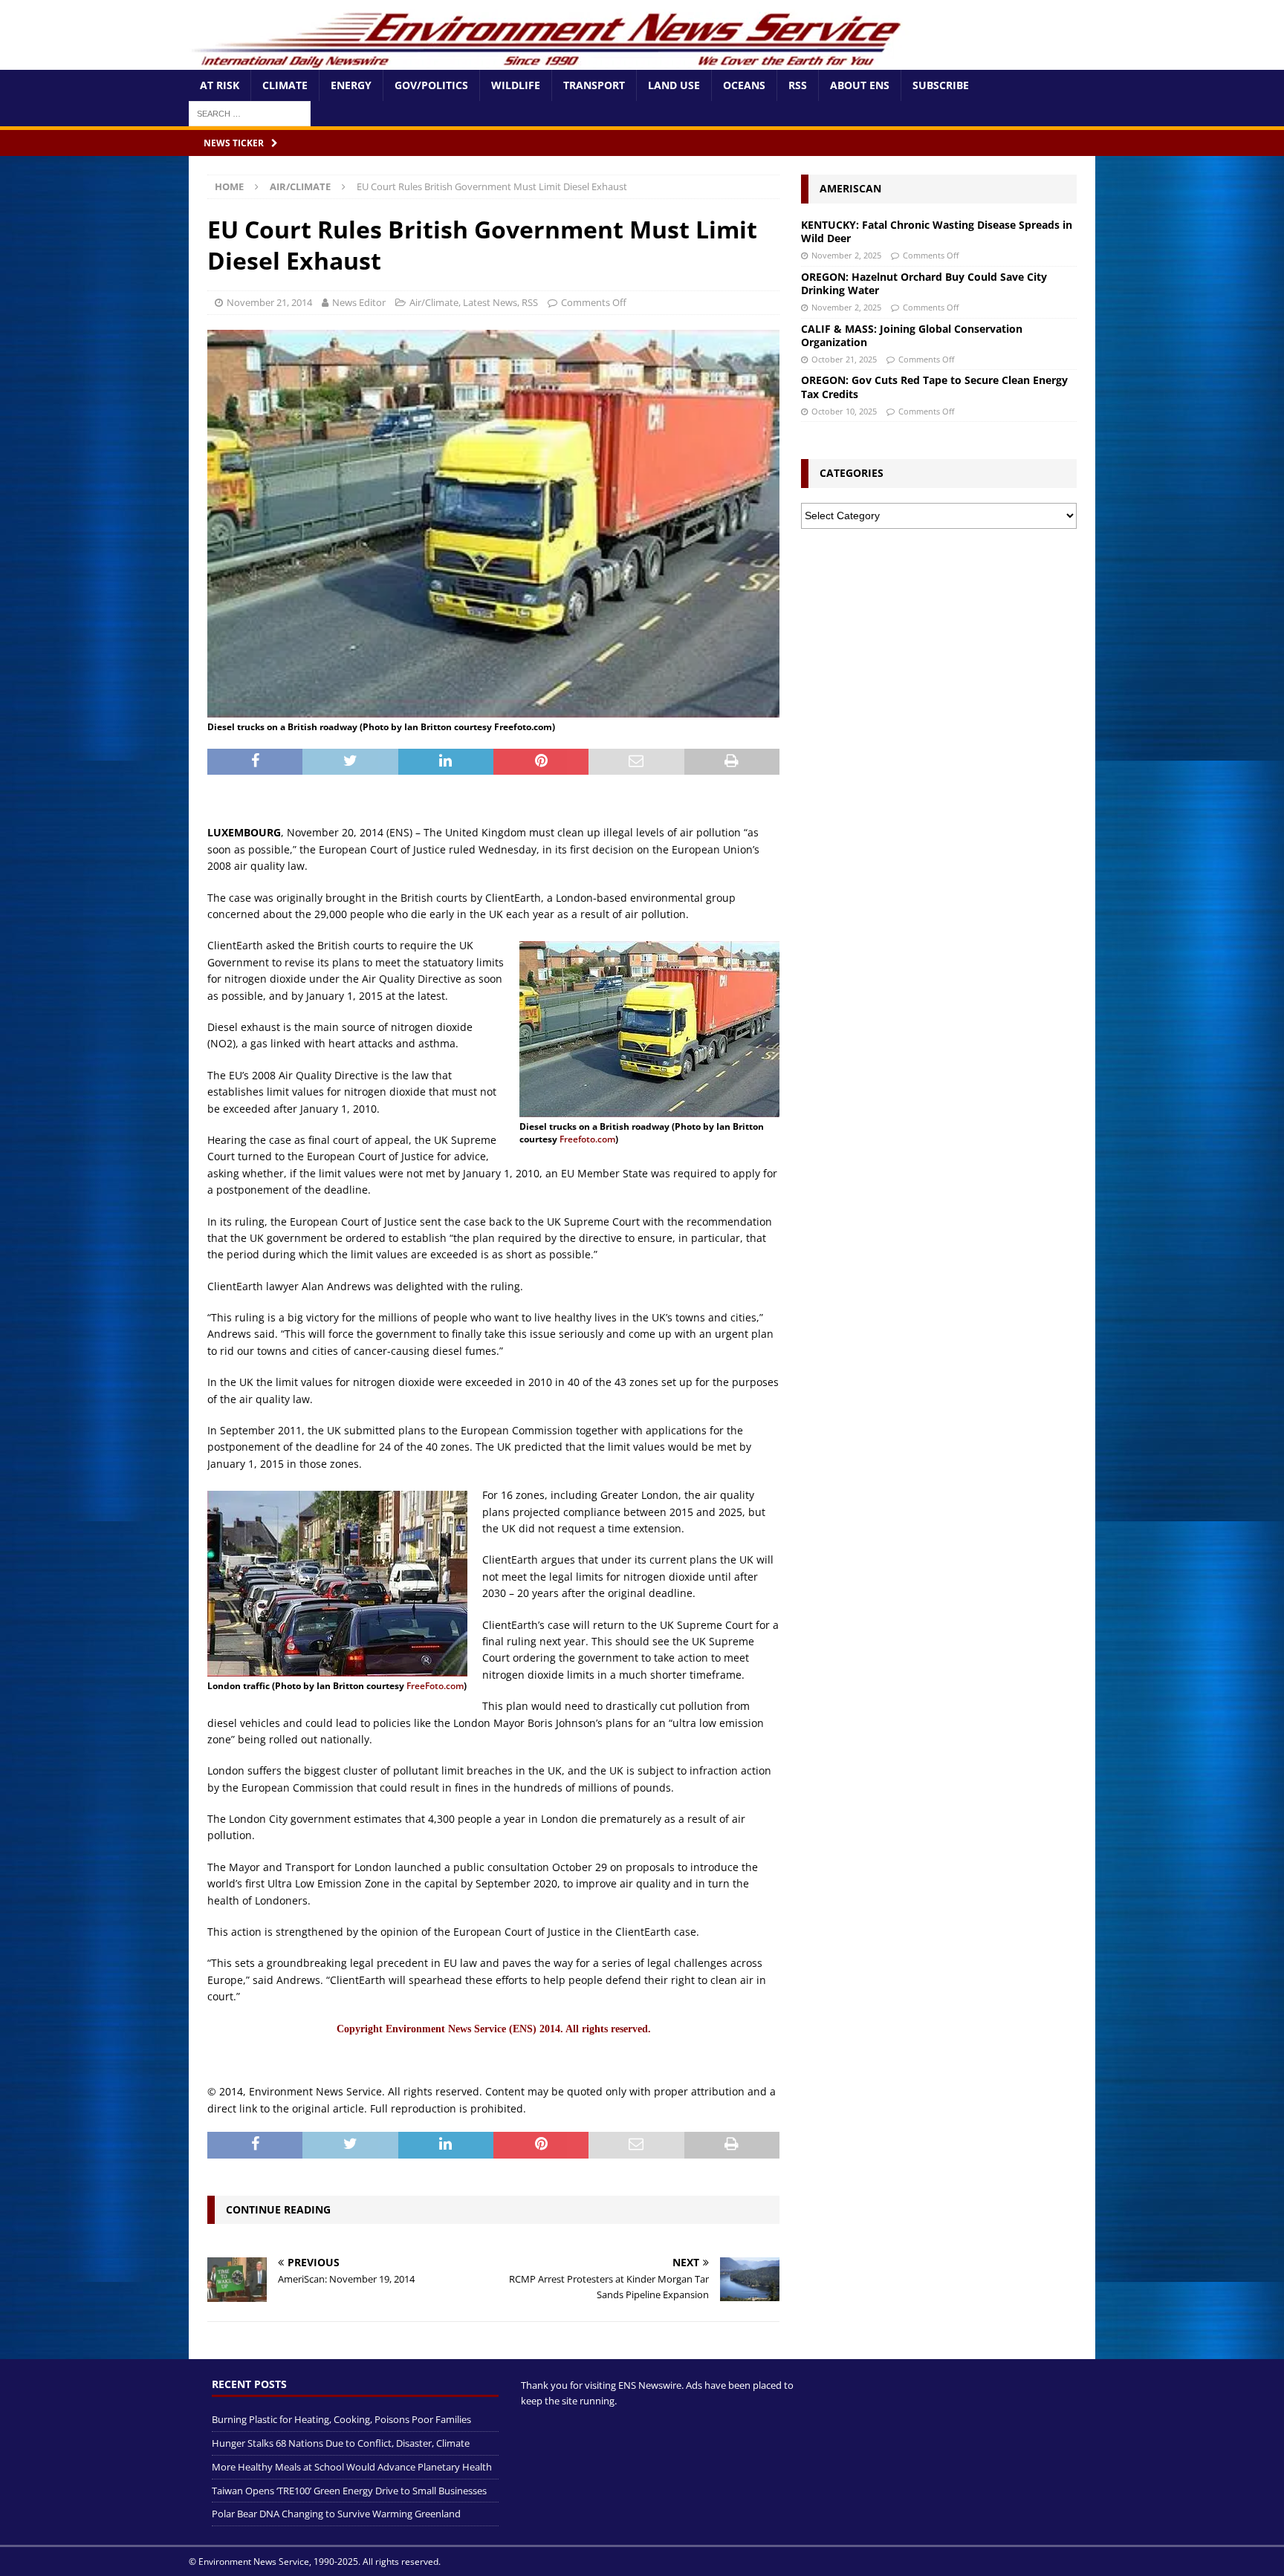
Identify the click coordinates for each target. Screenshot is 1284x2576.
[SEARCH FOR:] (250, 113)
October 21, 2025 (844, 359)
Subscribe (941, 85)
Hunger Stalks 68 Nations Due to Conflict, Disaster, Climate (341, 2443)
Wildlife (516, 85)
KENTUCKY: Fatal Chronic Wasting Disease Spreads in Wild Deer (937, 231)
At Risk (220, 85)
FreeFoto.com (435, 1686)
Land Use (674, 85)
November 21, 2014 (269, 302)
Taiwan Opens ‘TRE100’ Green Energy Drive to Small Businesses (349, 2490)
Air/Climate (434, 302)
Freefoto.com (587, 1139)
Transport (594, 85)
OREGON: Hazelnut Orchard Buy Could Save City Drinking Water (924, 283)
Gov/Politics (431, 85)
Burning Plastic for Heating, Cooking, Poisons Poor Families (341, 2419)
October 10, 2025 (844, 411)
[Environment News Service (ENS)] (549, 61)
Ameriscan (850, 188)
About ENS (860, 85)
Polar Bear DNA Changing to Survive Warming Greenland (336, 2514)
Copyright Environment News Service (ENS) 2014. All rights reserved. (494, 2029)
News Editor (359, 302)
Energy (351, 85)
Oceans (744, 85)
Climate (285, 85)
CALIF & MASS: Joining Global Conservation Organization (912, 335)
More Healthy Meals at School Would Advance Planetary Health (352, 2466)
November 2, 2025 (846, 255)
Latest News (490, 302)
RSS (798, 85)
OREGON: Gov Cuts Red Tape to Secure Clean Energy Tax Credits (934, 387)
